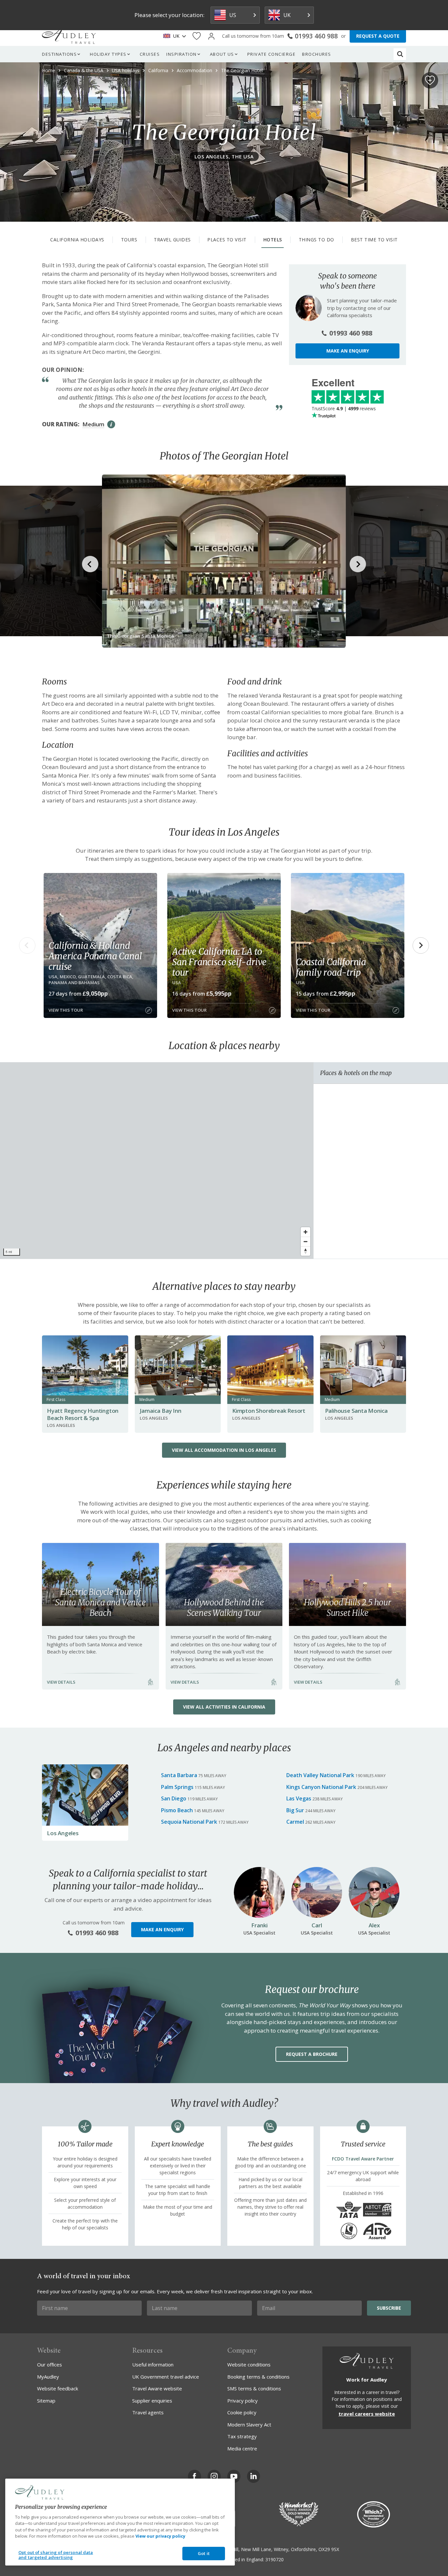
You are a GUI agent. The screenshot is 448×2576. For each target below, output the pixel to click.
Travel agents (148, 2412)
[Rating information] (111, 424)
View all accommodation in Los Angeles (224, 1450)
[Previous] (27, 945)
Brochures (317, 54)
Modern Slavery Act (249, 2424)
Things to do (316, 240)
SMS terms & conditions (254, 2388)
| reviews (344, 408)
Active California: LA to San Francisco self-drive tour (219, 962)
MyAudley (48, 2377)
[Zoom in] (305, 1232)
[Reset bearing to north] (305, 1251)
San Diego (174, 1798)
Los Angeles (63, 1833)
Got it (204, 2553)
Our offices (50, 2364)
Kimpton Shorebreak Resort (269, 1411)
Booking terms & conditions (258, 2377)
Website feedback (58, 2388)
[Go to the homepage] (69, 36)
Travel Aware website (157, 2388)
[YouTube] (234, 2476)
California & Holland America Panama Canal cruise (95, 956)
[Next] (421, 945)
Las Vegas (299, 1798)
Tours (129, 240)
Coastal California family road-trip (331, 967)
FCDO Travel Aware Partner (363, 2159)
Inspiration (182, 54)
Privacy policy (243, 2401)
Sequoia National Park (189, 1822)
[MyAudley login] (211, 36)
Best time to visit (374, 240)
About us (222, 54)
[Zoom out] (305, 1241)
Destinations (59, 54)
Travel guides (172, 240)
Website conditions (249, 2364)
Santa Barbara (179, 1775)
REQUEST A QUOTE (378, 36)
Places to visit (227, 240)
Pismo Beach (177, 1810)
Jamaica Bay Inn (161, 1411)
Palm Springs (177, 1787)
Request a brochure (312, 2054)
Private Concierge (272, 54)
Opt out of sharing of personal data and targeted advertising (56, 2555)
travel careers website (367, 2414)
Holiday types (108, 54)
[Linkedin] (254, 2476)
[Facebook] (194, 2476)
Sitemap (46, 2401)
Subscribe (389, 2308)
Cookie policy (242, 2412)
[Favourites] (197, 36)
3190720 (275, 2559)
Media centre (242, 2448)
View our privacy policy (160, 2536)
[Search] (400, 54)
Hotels (273, 240)
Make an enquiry (348, 351)
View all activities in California (224, 1707)
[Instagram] (214, 2476)
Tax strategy (242, 2436)
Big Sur (295, 1810)
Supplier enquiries (152, 2401)
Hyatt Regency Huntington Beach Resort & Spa (83, 1414)
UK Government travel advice (166, 2377)
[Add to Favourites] (430, 80)
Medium (93, 424)
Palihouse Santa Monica (356, 1411)
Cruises (150, 54)
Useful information (153, 2364)
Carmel (295, 1822)
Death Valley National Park (320, 1775)
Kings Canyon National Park (321, 1787)
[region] (157, 1161)
